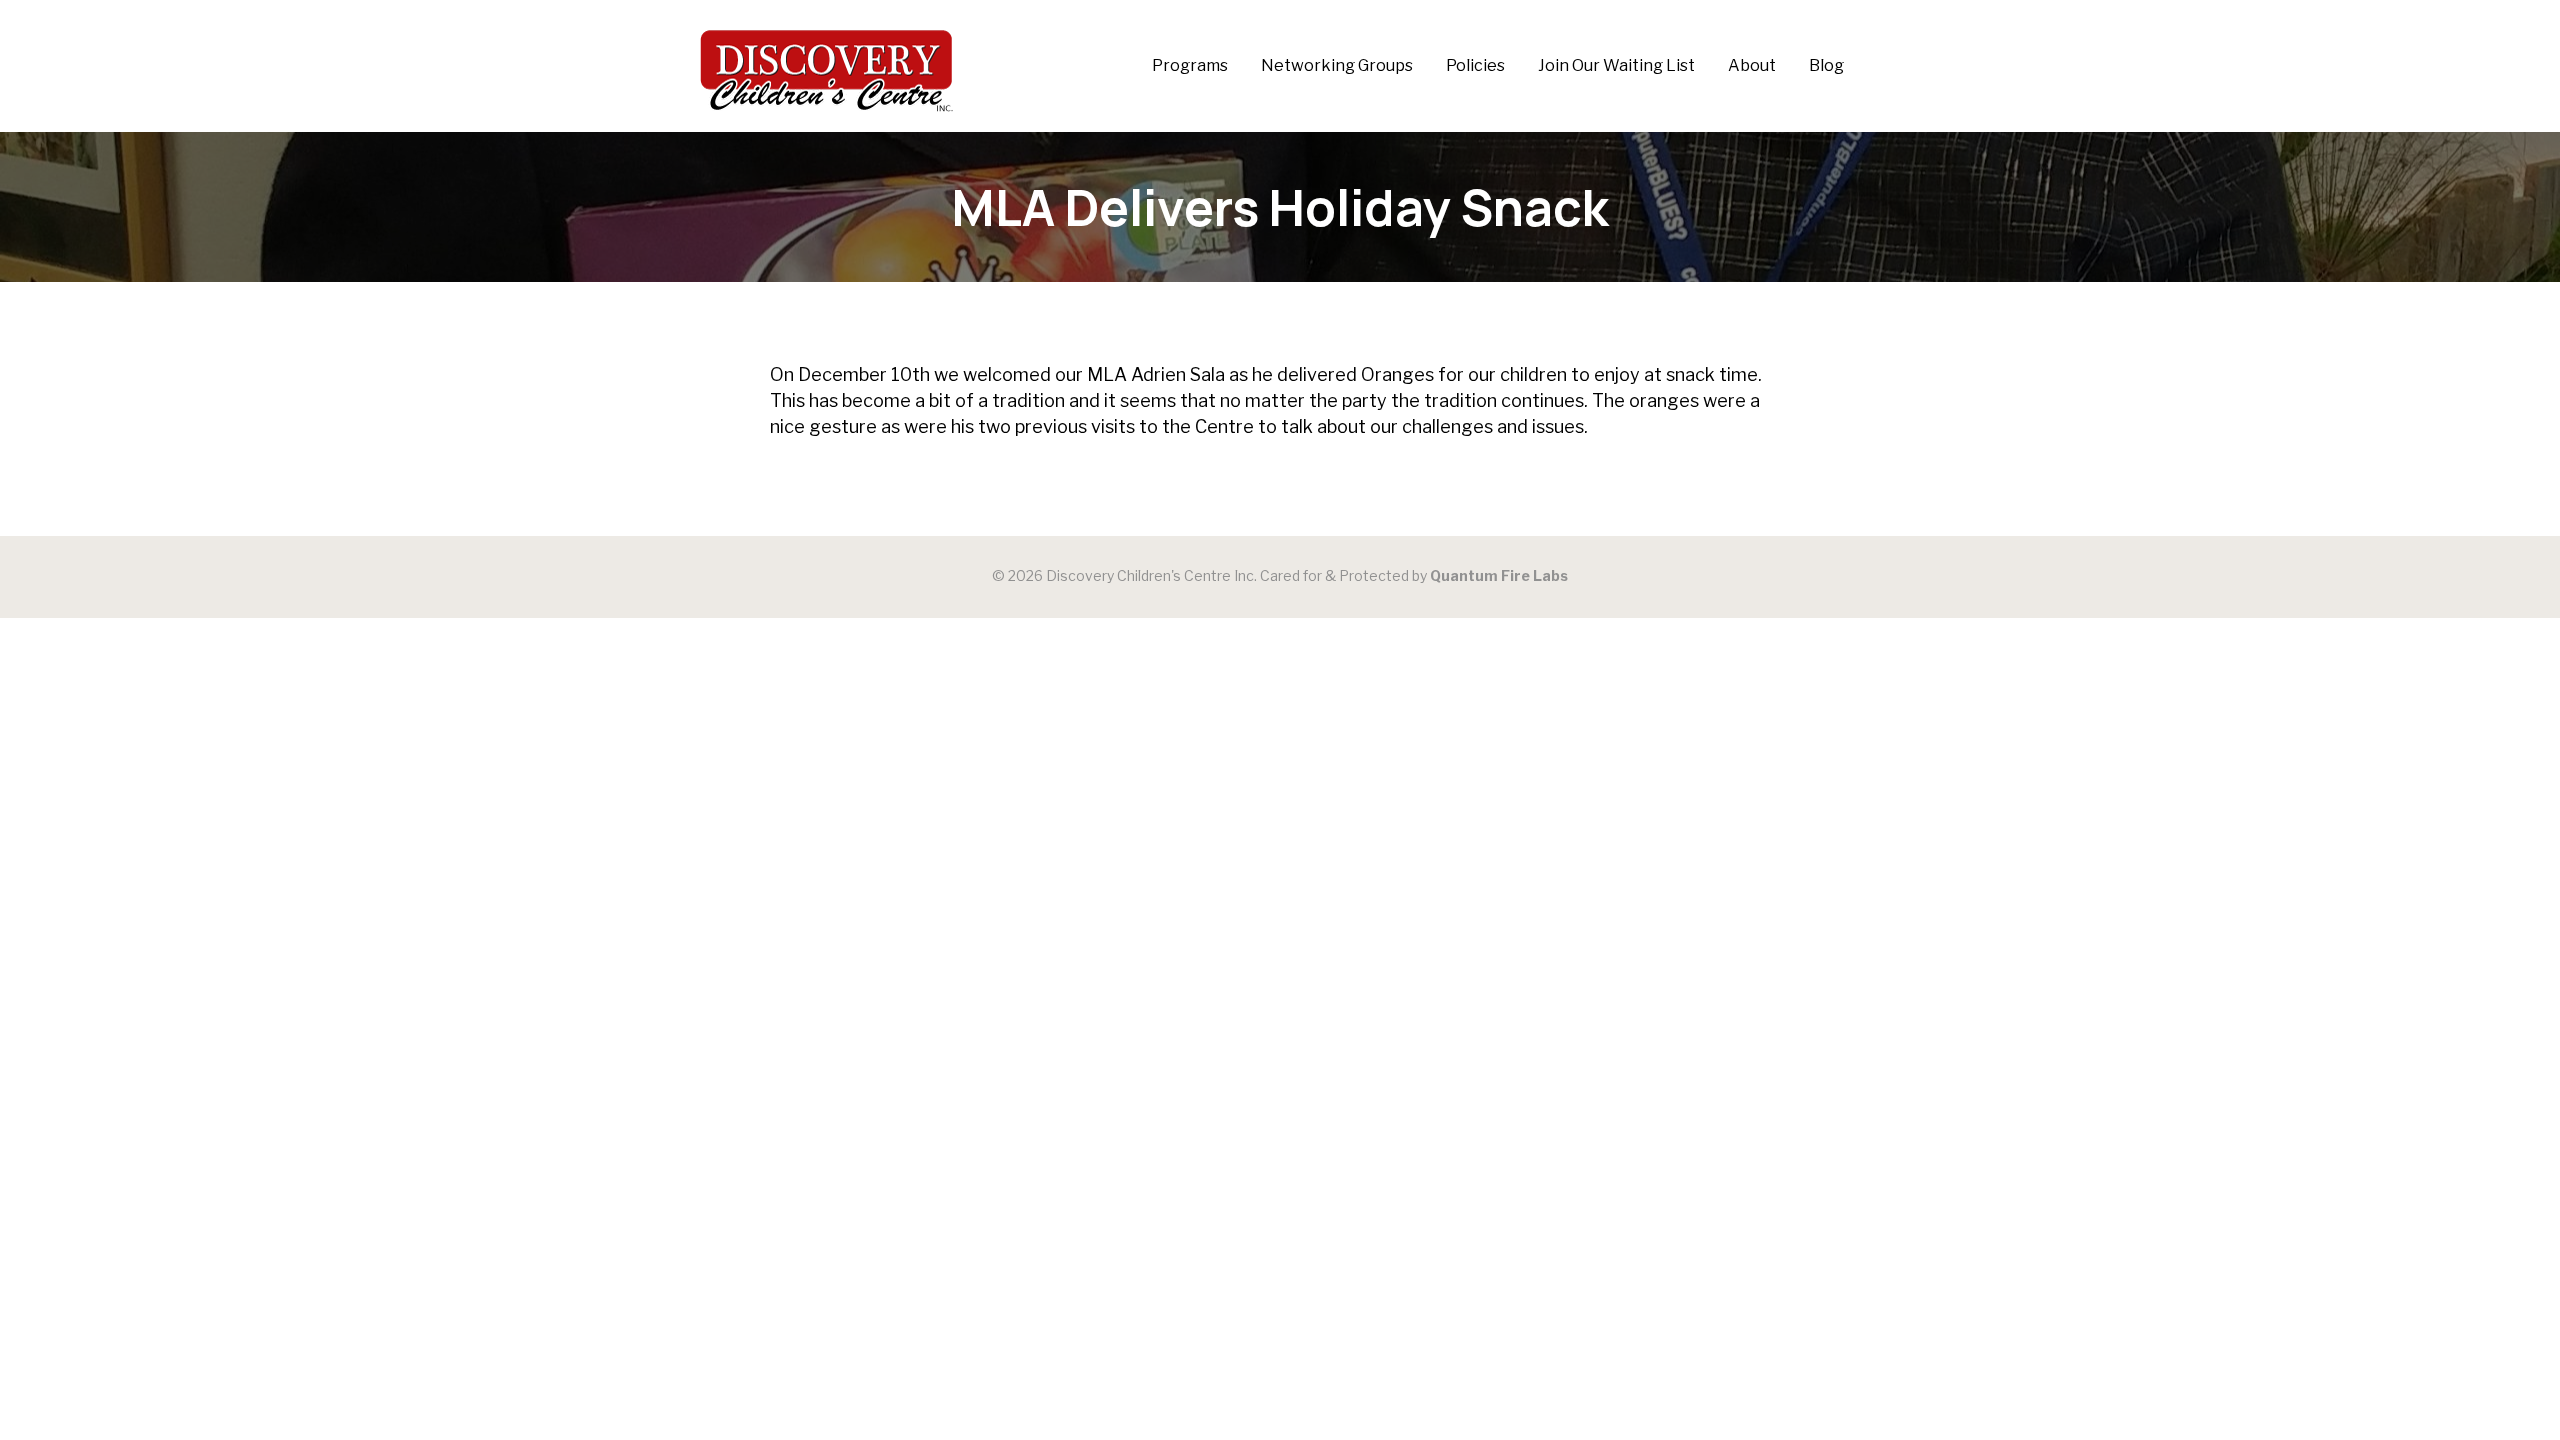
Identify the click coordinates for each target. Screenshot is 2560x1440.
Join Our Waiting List (1616, 65)
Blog (1826, 65)
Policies (1475, 65)
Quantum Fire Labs (1499, 575)
